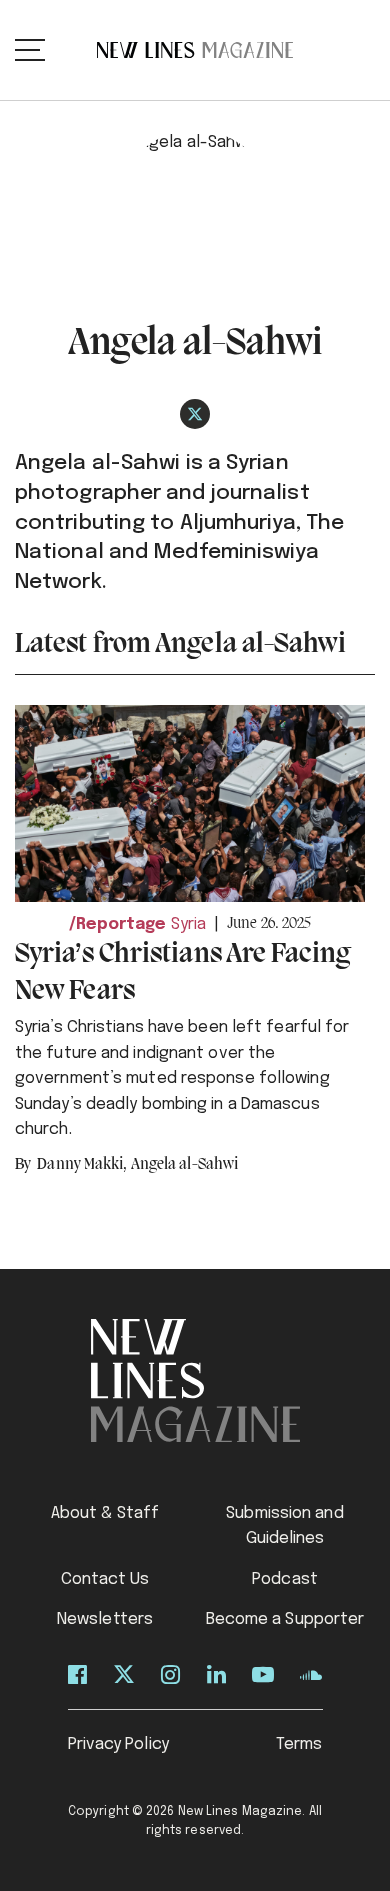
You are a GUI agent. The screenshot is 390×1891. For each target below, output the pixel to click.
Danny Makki (82, 1165)
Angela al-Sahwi (185, 1165)
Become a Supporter (285, 1619)
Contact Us (105, 1579)
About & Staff (105, 1513)
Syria (189, 924)
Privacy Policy (118, 1744)
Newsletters (105, 1619)
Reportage (121, 924)
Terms (299, 1744)
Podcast (285, 1579)
